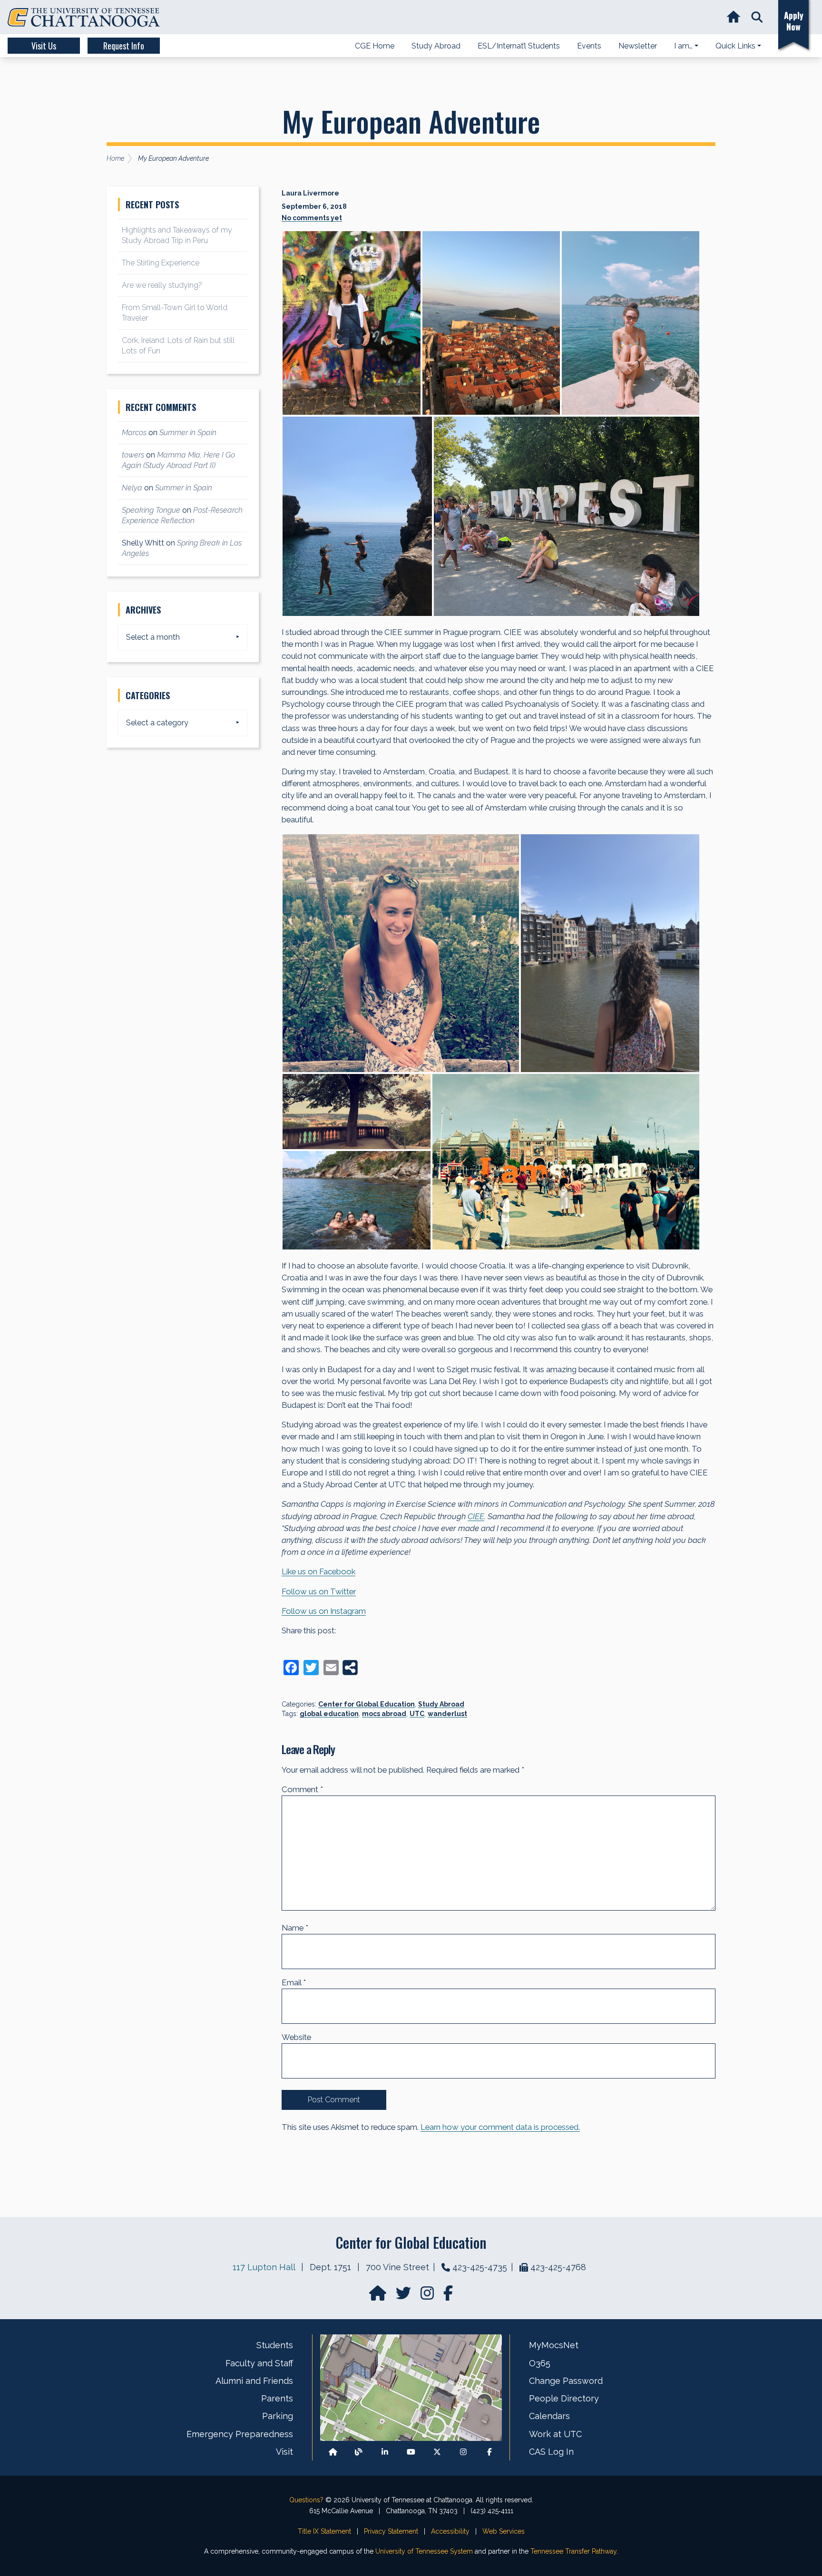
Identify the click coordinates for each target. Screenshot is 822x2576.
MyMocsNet (554, 2345)
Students (275, 2345)
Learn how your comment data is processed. (500, 2127)
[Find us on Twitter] (404, 2296)
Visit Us (44, 46)
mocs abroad (384, 1714)
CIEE (476, 1516)
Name (295, 1928)
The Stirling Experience (161, 263)
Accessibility (450, 2531)
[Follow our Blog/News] (359, 2452)
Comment (302, 1789)
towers (133, 455)
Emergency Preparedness (240, 2434)
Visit (284, 2452)
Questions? (306, 2500)
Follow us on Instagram (324, 1611)
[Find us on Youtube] (411, 2452)
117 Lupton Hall (264, 2267)
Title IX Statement (324, 2531)
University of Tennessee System (424, 2551)
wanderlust (447, 1714)
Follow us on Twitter (319, 1591)
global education (329, 1714)
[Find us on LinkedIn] (385, 2452)
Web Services (504, 2531)
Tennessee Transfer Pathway (573, 2551)
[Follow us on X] (437, 2452)
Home (115, 158)
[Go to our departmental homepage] (379, 2296)
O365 (540, 2363)
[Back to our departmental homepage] (333, 2452)
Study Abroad (441, 1704)
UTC (417, 1714)
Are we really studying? (162, 285)
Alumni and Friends (254, 2381)
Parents (277, 2398)
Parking (278, 2416)
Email (294, 1982)
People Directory (564, 2398)
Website (296, 2037)
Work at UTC (555, 2434)
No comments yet (312, 218)
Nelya (132, 488)
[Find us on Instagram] (428, 2296)
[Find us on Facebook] (489, 2452)
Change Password (566, 2381)
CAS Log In (551, 2452)
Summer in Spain (188, 433)
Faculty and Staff (259, 2363)
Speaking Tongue (151, 510)
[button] (757, 17)
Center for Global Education (367, 1704)
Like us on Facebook (318, 1571)
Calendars (549, 2416)
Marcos (134, 433)
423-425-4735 (480, 2267)
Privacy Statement (391, 2531)
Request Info (124, 46)
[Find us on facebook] (448, 2296)
